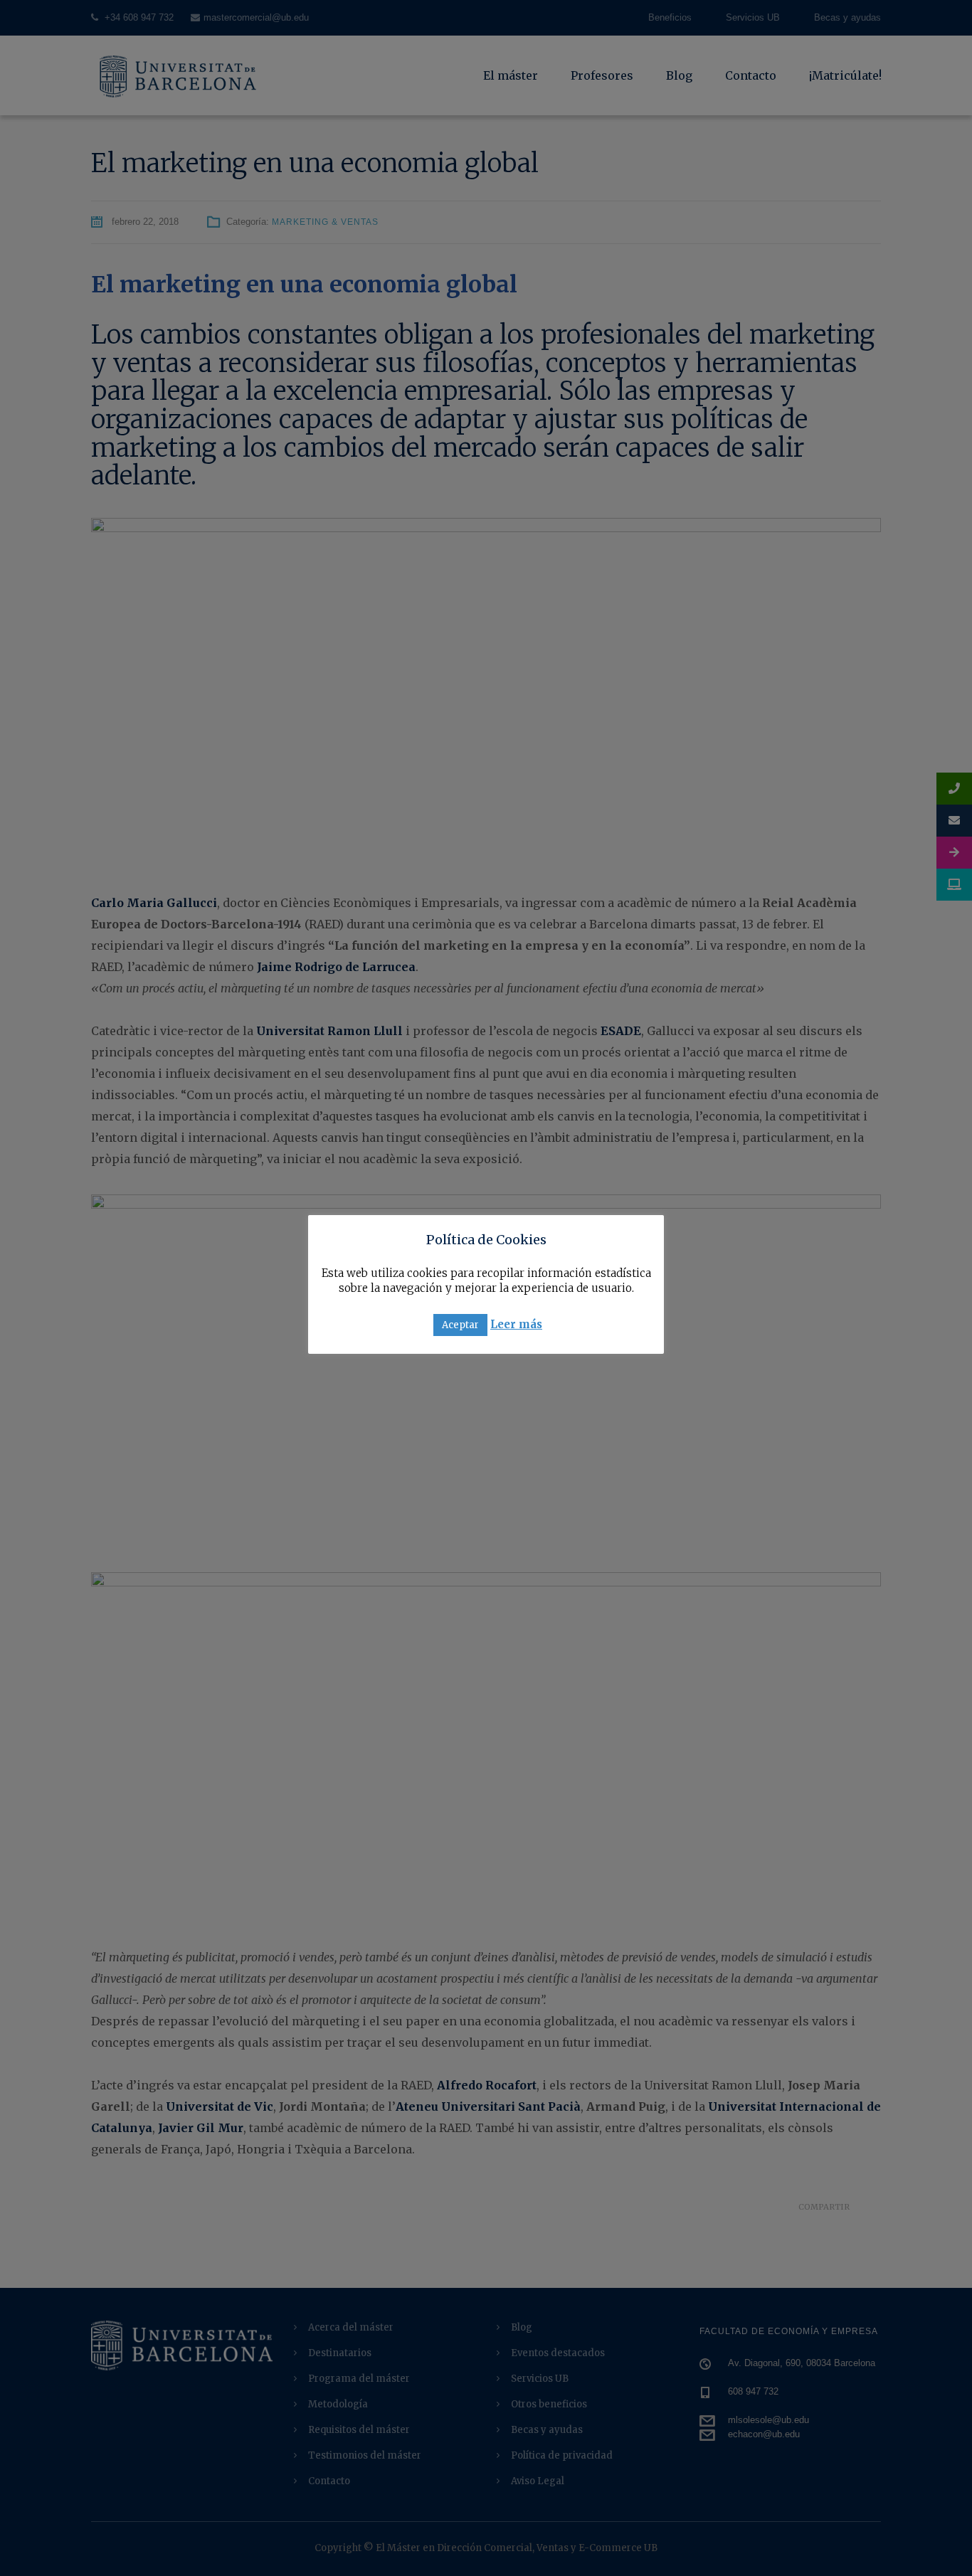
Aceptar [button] (460, 1325)
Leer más (516, 1324)
